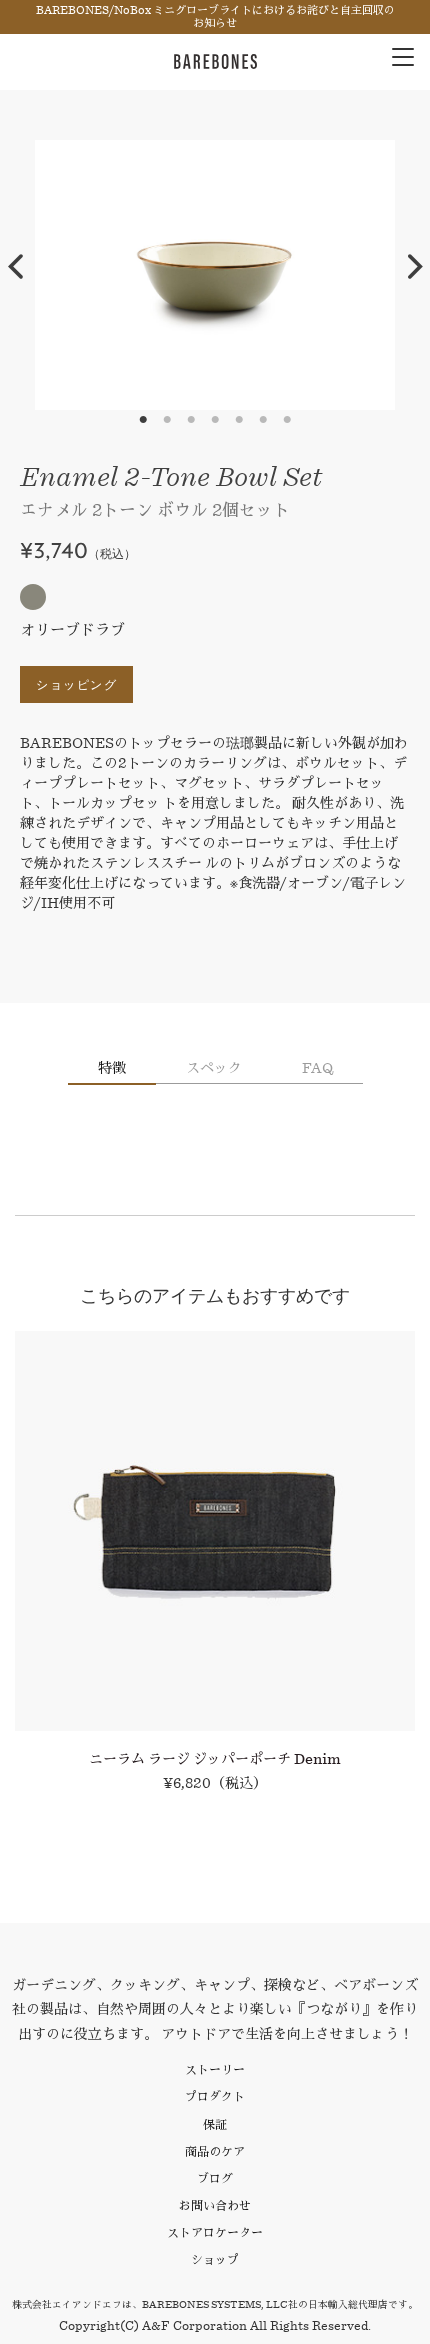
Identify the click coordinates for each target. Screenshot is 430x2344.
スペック (214, 1068)
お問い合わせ (215, 2205)
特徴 (112, 1068)
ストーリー (215, 2069)
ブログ (215, 2178)
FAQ (317, 1068)
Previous (15, 267)
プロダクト (215, 2096)
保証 (215, 2124)
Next (415, 267)
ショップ (215, 2259)
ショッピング (76, 684)
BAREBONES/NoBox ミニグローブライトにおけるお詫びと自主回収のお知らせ (215, 17)
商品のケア (215, 2151)
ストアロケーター (215, 2232)
